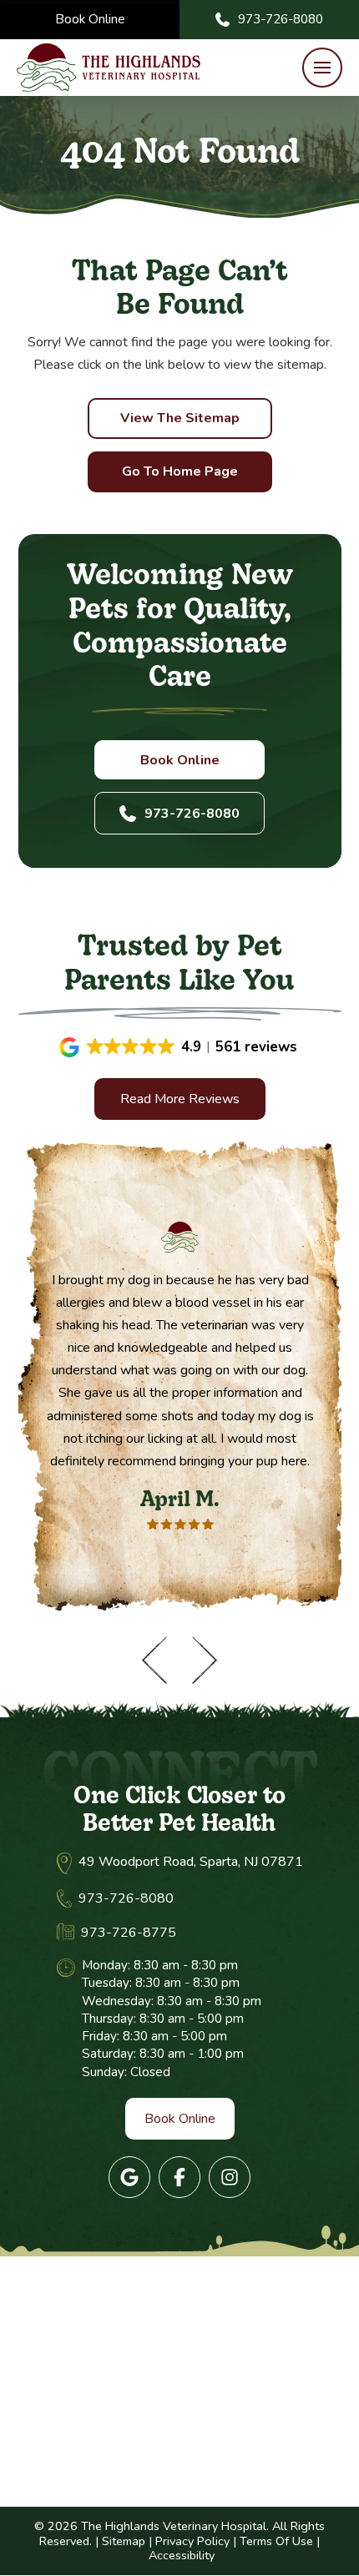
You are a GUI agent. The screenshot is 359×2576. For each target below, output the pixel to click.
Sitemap (124, 2541)
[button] (322, 68)
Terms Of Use (276, 2541)
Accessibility (182, 2555)
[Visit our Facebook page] (179, 2177)
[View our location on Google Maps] (129, 2177)
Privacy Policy (192, 2541)
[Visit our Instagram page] (230, 2177)
